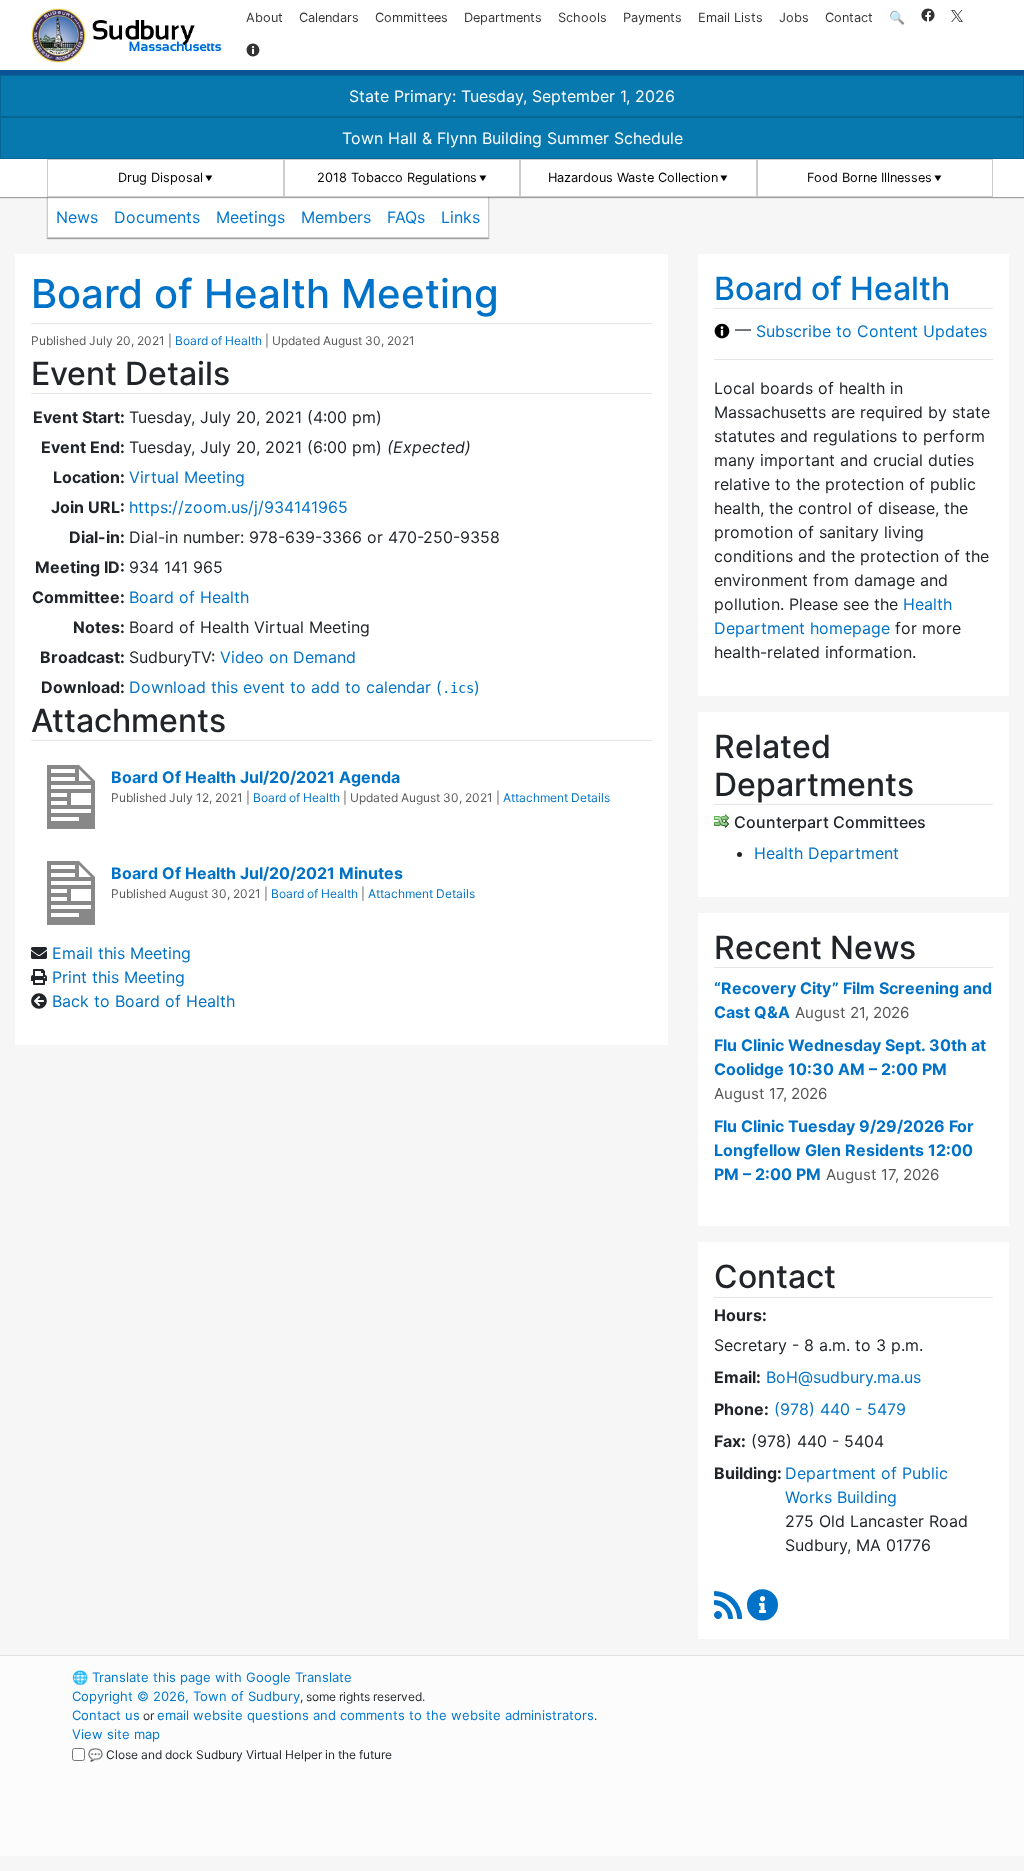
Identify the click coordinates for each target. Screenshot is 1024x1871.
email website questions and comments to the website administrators (375, 1715)
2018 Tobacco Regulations (397, 177)
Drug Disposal (160, 177)
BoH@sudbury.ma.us (843, 1377)
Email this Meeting (121, 953)
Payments (652, 17)
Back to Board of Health (143, 1001)
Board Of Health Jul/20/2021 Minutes (257, 873)
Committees (411, 17)
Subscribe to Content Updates (871, 331)
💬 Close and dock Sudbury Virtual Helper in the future (240, 1754)
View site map (116, 1734)
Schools (582, 17)
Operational (802, 1772)
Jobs (794, 17)
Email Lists (730, 17)
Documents (157, 217)
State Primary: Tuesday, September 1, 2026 (512, 96)
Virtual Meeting (187, 477)
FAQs (406, 217)
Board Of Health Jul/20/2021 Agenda (255, 777)
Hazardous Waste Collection (633, 177)
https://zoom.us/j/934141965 (238, 507)
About (264, 17)
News (77, 217)
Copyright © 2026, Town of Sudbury (186, 1696)
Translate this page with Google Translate (212, 1677)
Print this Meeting (118, 977)
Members (336, 217)
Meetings (250, 217)
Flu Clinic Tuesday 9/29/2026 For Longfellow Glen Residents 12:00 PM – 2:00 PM (844, 1150)
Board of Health (218, 340)
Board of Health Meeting (265, 293)
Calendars (329, 17)
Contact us (106, 1715)
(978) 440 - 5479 (840, 1409)
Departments (503, 17)
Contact (849, 17)
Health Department (826, 853)
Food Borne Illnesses (869, 177)
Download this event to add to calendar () (304, 687)
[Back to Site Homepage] (126, 35)
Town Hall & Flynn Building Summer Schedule (512, 138)
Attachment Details (556, 797)
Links (460, 217)
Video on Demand (288, 657)
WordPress (767, 1677)
